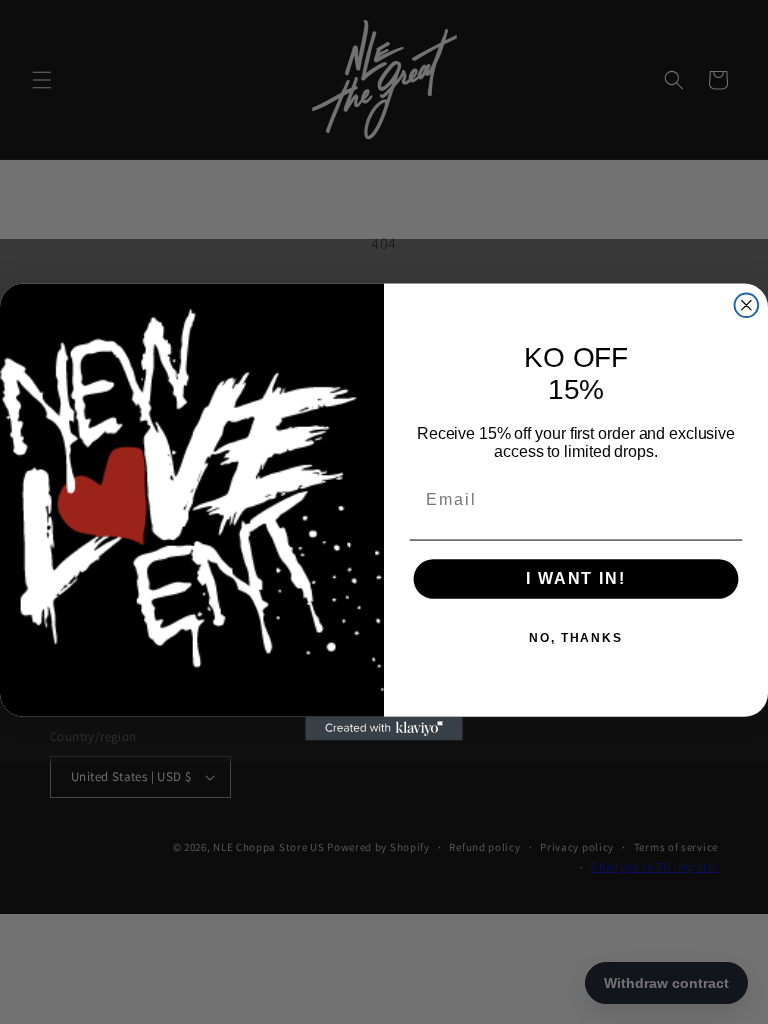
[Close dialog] (747, 305)
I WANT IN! (575, 578)
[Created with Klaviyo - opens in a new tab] (384, 729)
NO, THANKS (576, 639)
